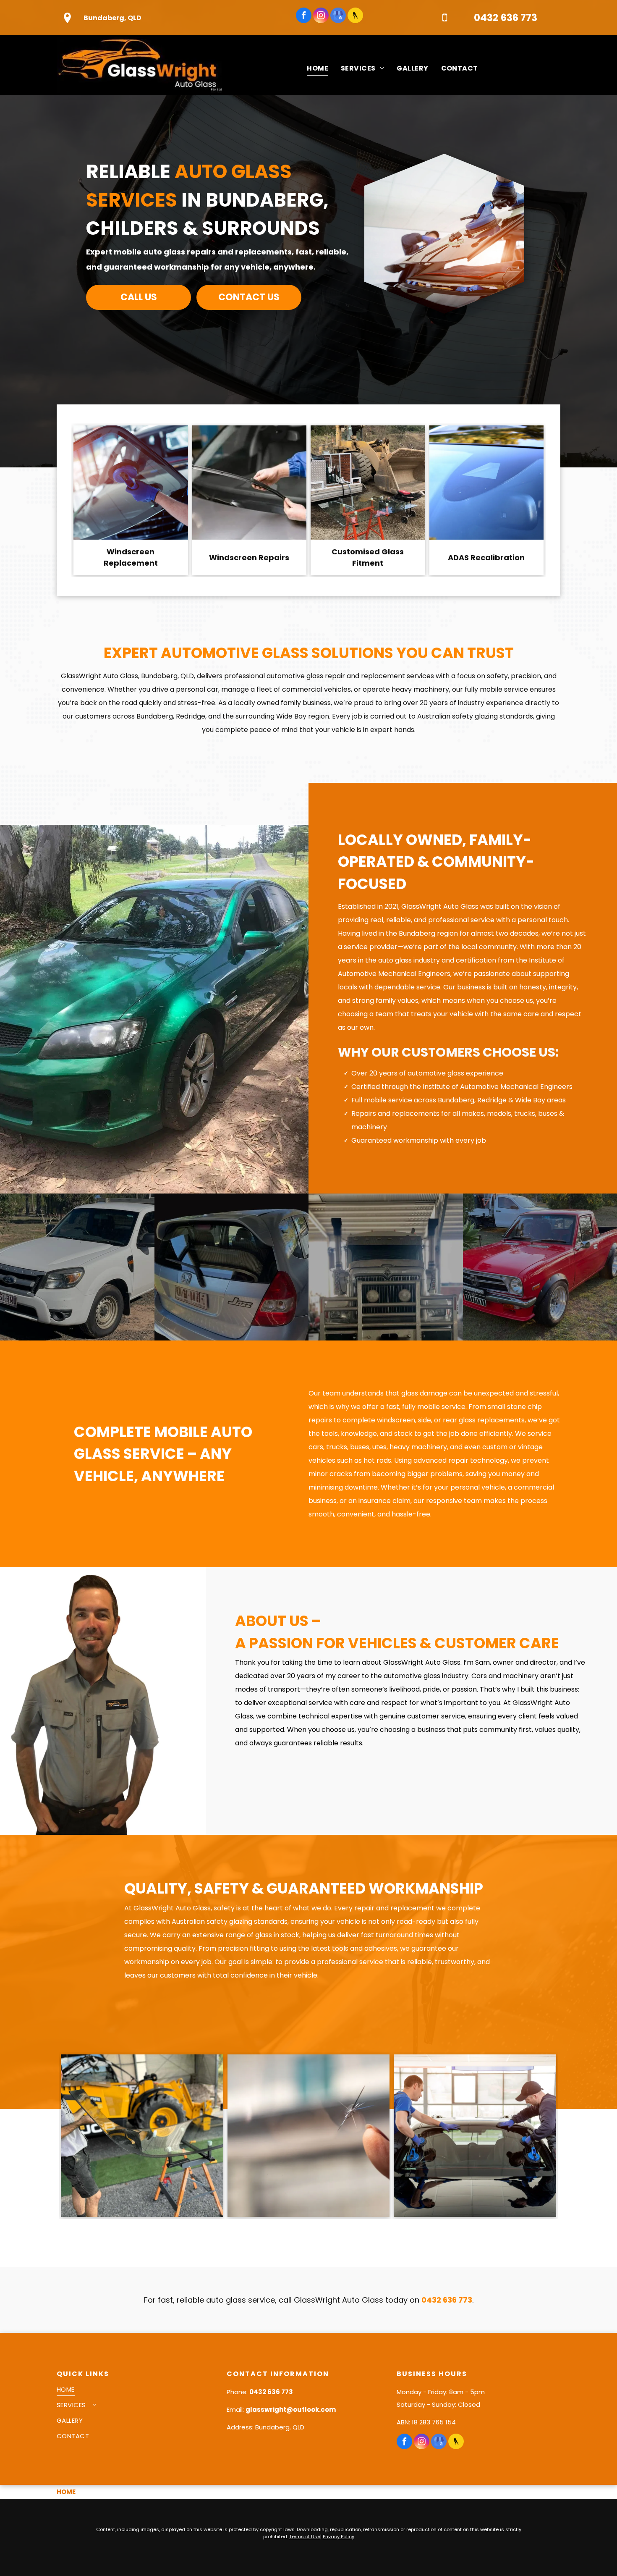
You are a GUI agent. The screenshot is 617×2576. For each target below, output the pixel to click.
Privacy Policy (339, 2537)
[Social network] (355, 16)
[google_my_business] (338, 16)
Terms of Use (305, 2537)
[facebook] (304, 16)
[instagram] (321, 16)
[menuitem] (318, 68)
